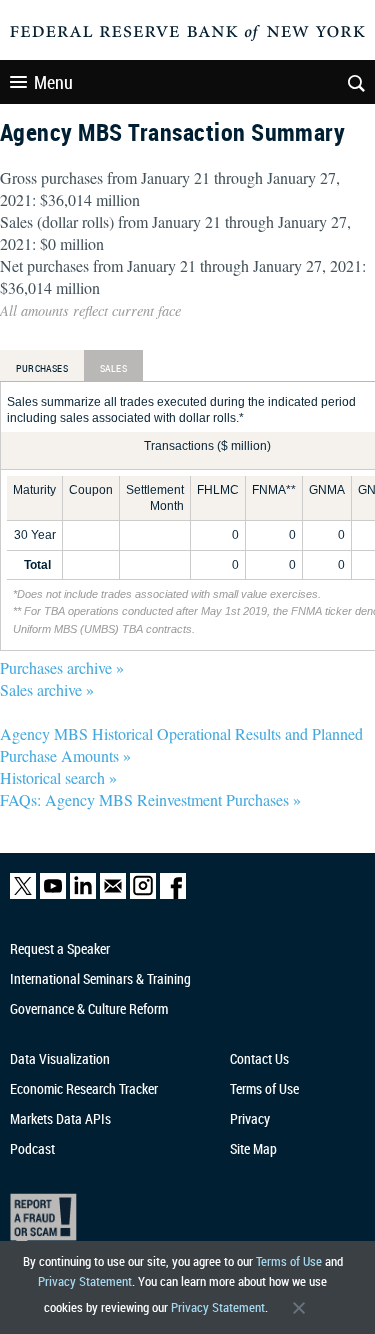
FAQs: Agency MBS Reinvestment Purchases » (150, 799)
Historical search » (58, 777)
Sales (113, 368)
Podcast (32, 1148)
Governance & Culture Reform (89, 1008)
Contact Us (259, 1058)
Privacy (250, 1118)
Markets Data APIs (60, 1118)
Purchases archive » (62, 667)
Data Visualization (60, 1058)
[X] (23, 894)
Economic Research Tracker (84, 1088)
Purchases (42, 368)
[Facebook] (173, 894)
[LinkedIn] (83, 894)
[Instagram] (143, 894)
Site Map (253, 1148)
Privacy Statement (85, 1281)
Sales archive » (47, 689)
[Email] (113, 894)
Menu (53, 82)
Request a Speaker (60, 948)
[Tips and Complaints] (179, 1220)
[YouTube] (53, 894)
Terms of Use (289, 1261)
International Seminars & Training (100, 978)
